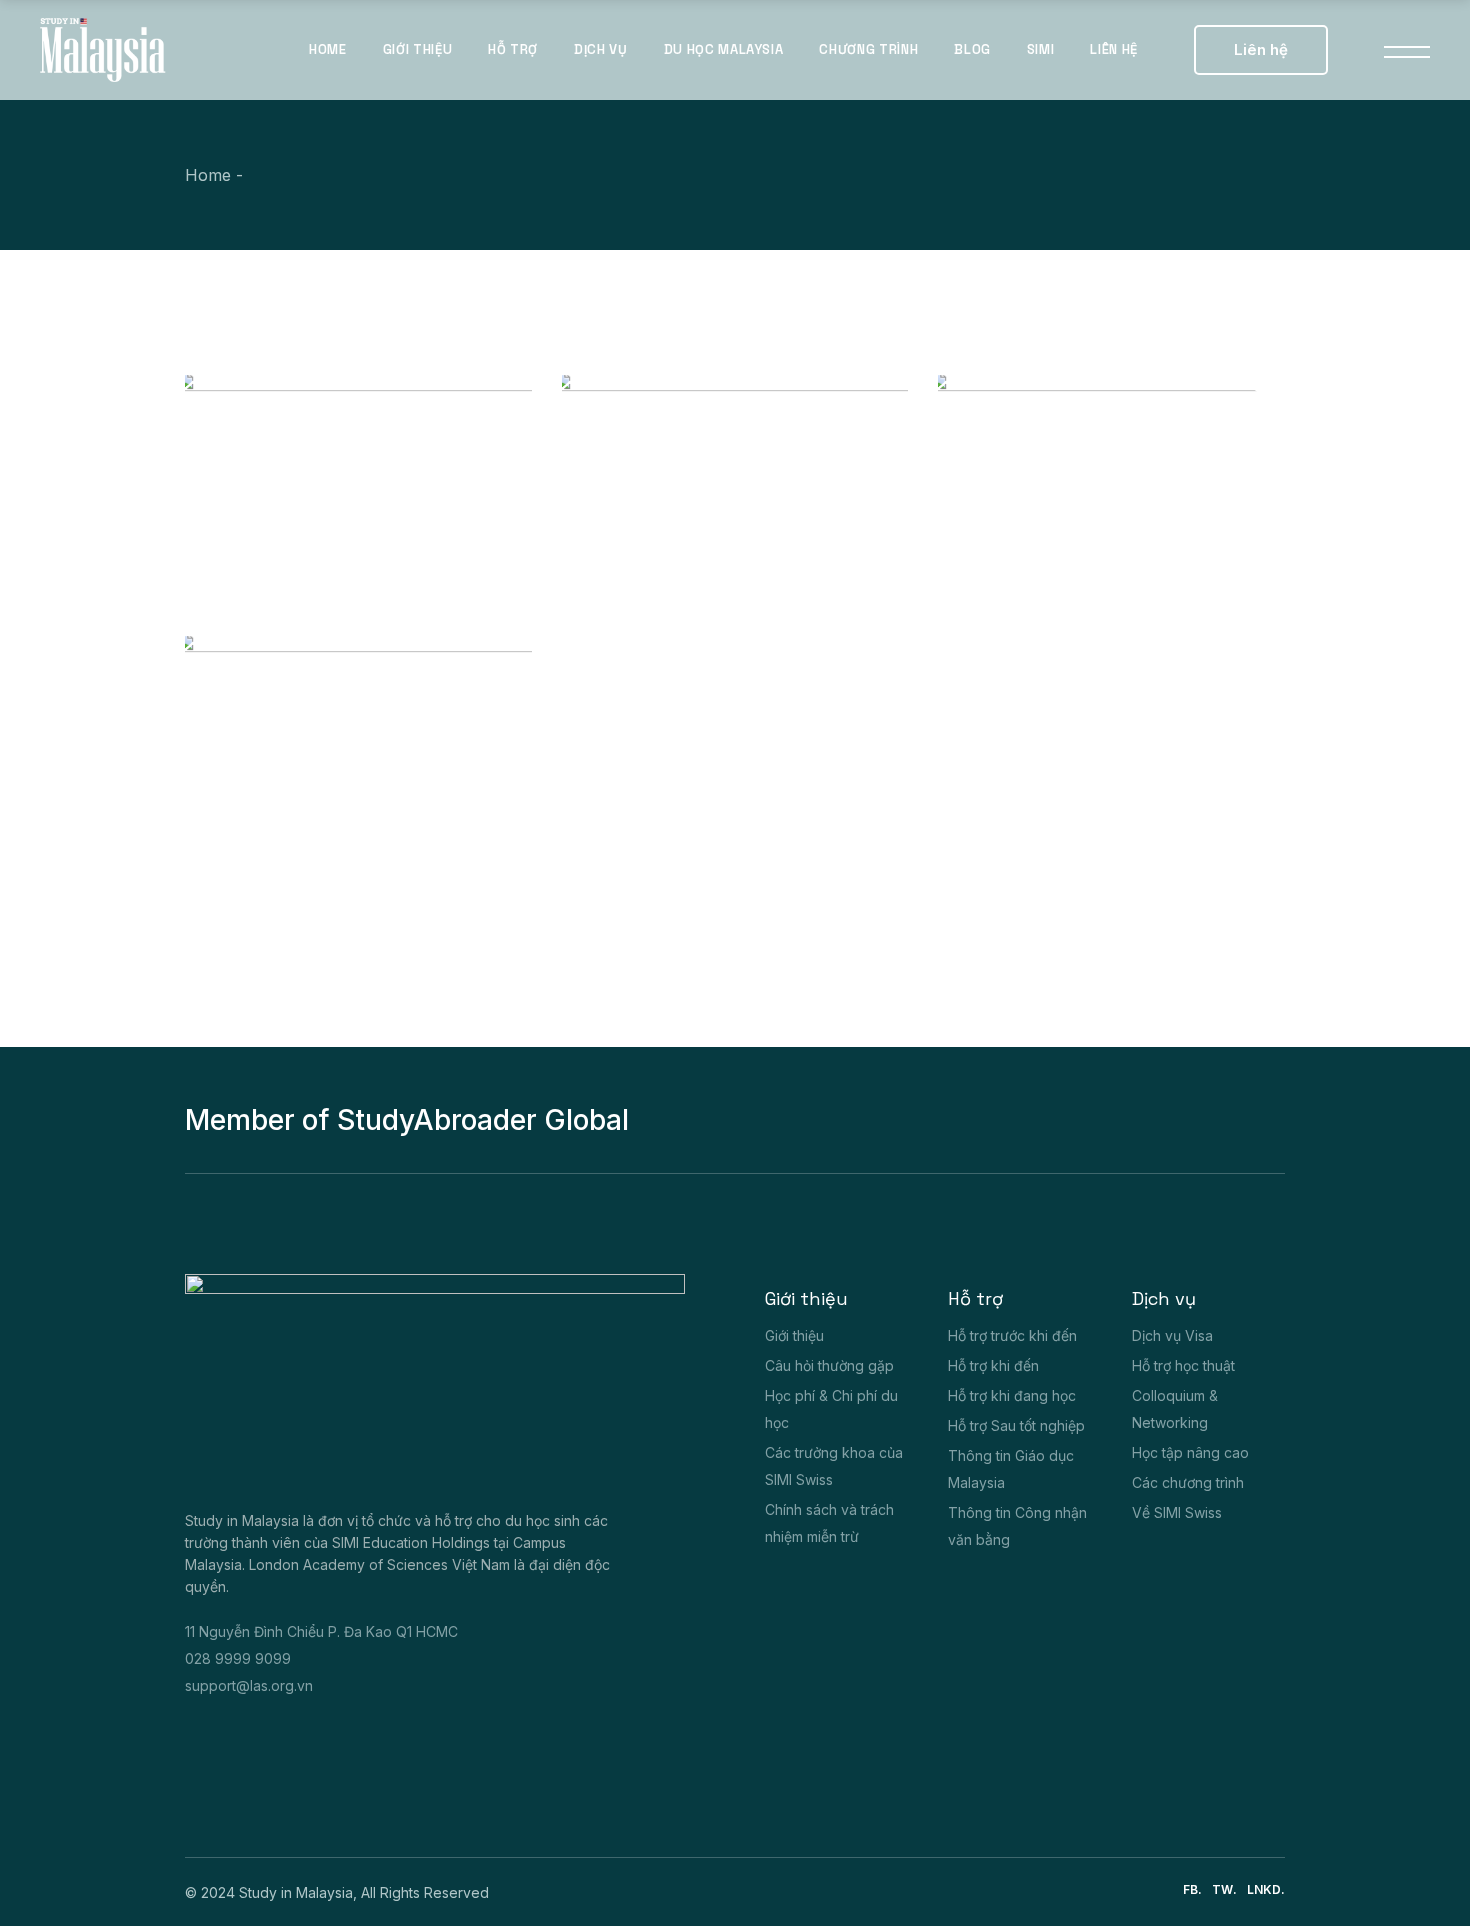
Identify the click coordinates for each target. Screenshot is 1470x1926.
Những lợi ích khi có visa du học (310, 558)
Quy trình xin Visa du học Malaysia (1051, 558)
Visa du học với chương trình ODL (675, 558)
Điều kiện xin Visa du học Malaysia (312, 819)
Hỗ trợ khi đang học (1012, 1395)
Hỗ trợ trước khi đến (1012, 1335)
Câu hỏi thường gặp (829, 1365)
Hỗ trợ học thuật (1183, 1365)
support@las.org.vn (249, 1685)
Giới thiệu (794, 1335)
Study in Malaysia (296, 1892)
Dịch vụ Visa (1172, 1335)
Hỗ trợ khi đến (993, 1365)
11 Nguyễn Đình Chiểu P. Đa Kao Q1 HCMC (321, 1631)
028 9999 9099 (238, 1658)
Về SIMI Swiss (1177, 1512)
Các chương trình (1188, 1482)
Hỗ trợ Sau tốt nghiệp (1016, 1425)
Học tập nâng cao (1190, 1452)
